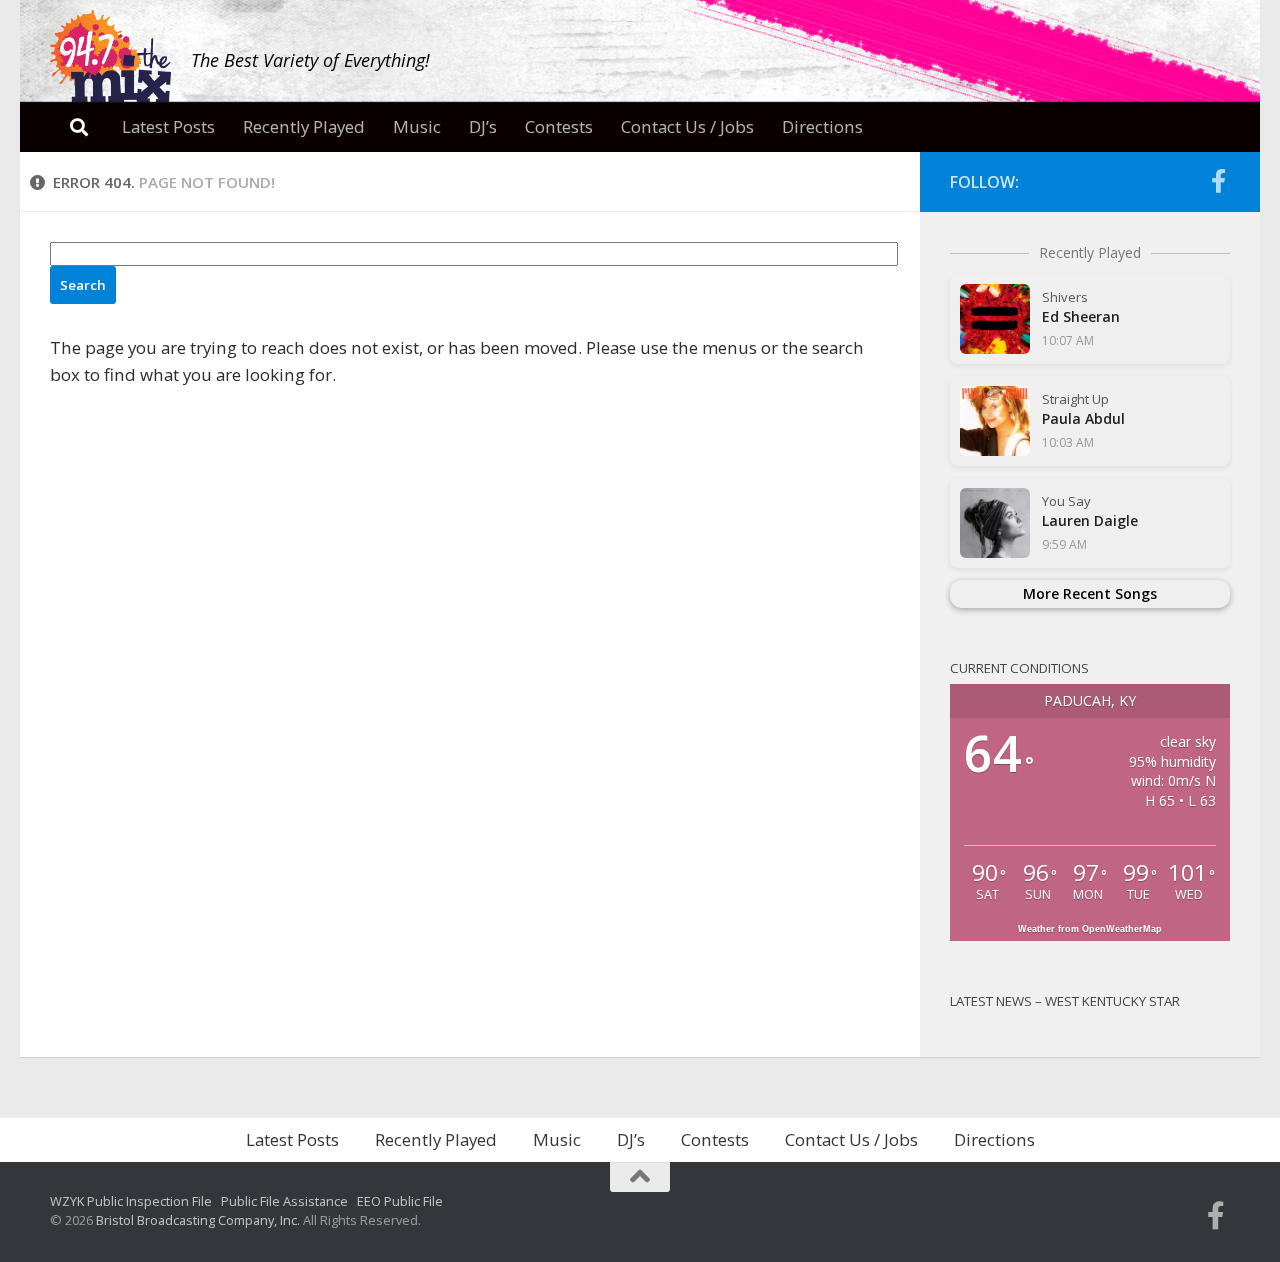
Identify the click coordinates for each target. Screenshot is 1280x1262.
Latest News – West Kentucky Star (1065, 1001)
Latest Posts (168, 126)
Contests (559, 126)
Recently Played (304, 126)
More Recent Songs (1090, 593)
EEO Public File (400, 1201)
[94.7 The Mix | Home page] (110, 57)
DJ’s (483, 126)
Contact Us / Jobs (687, 126)
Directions (822, 126)
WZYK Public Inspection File (131, 1201)
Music (417, 126)
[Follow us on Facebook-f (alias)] (1218, 181)
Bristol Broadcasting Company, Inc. (198, 1220)
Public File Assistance (284, 1201)
